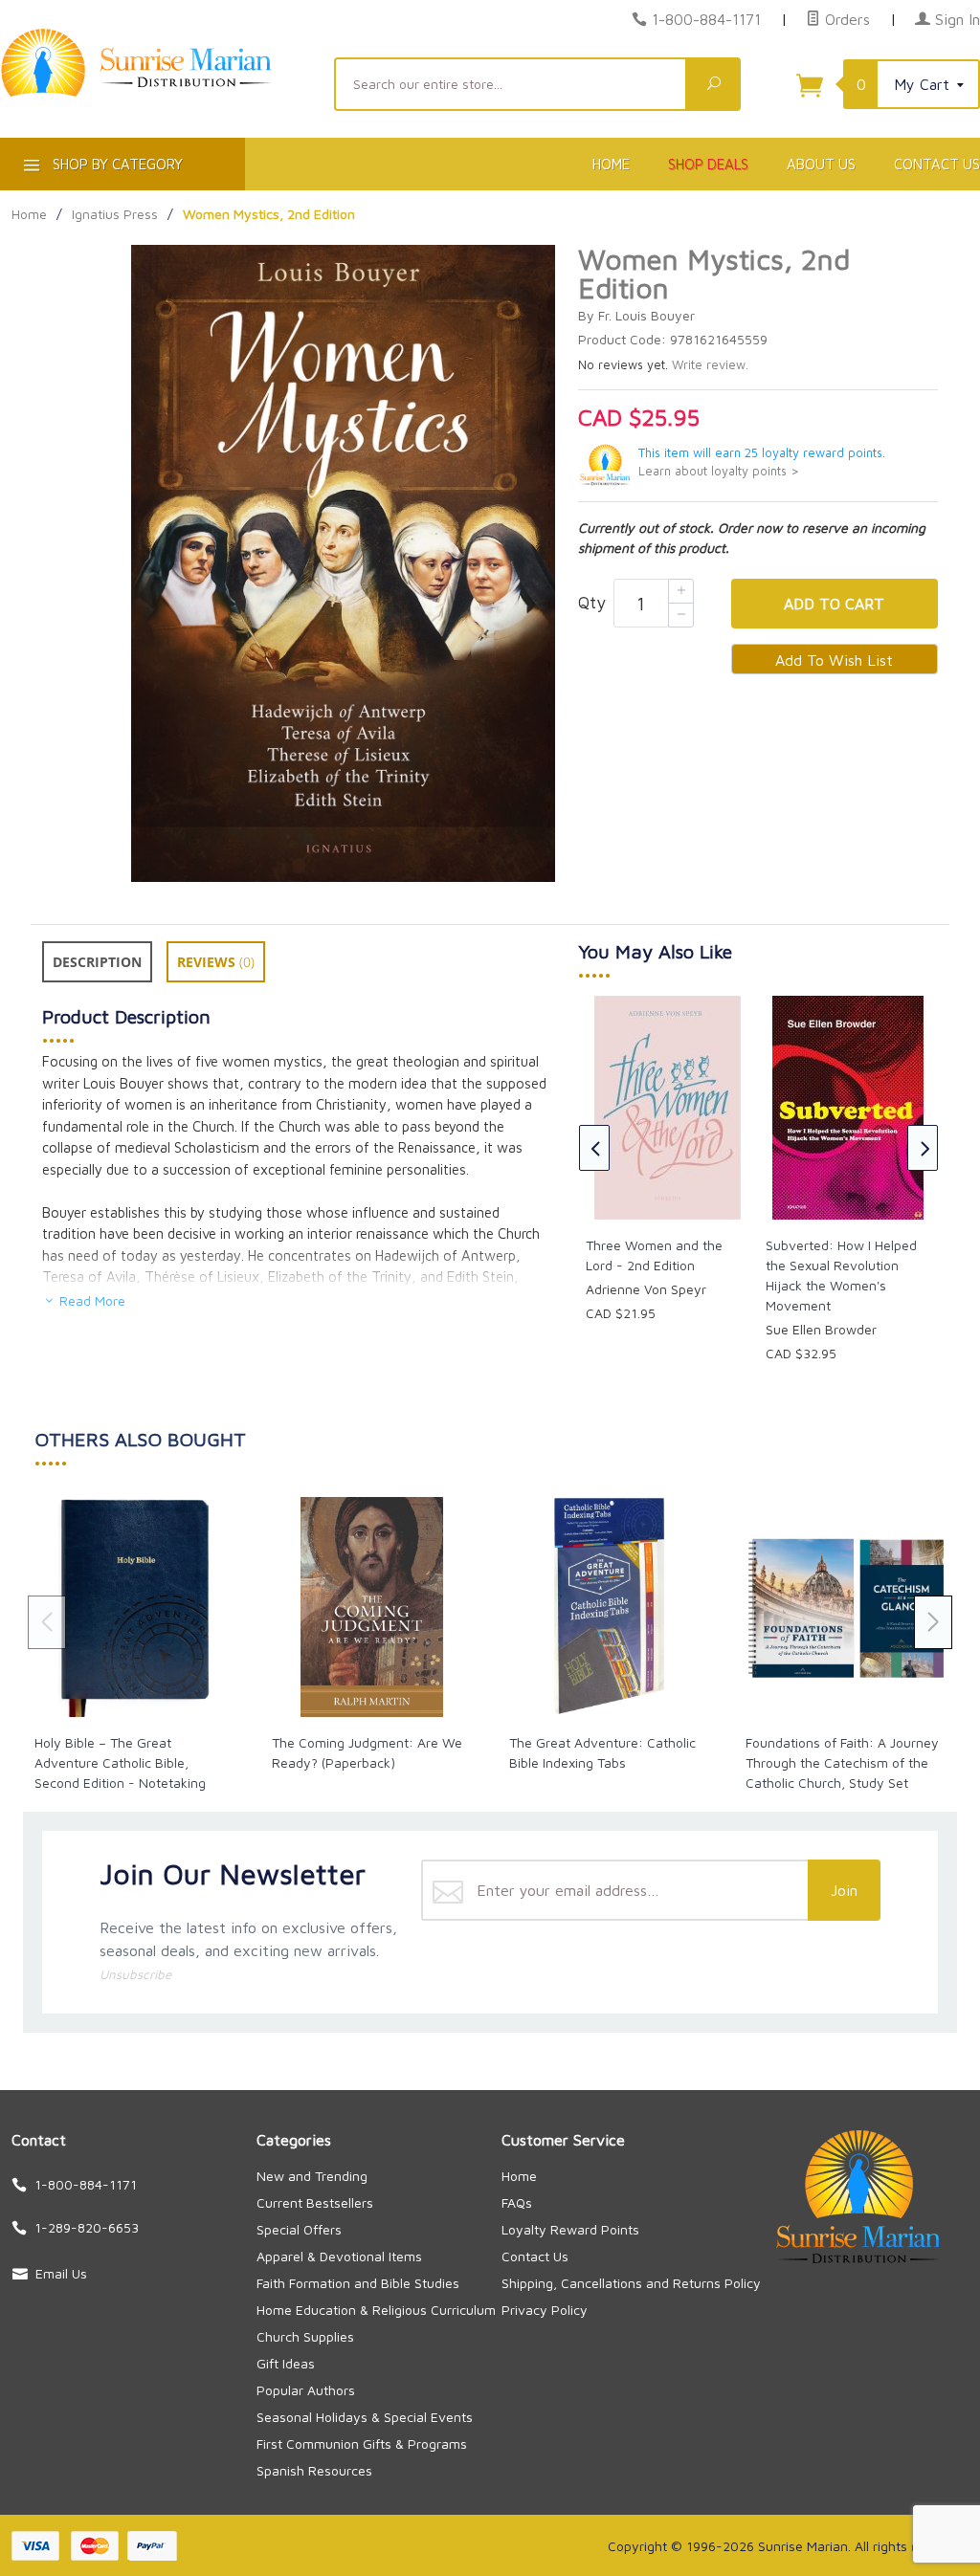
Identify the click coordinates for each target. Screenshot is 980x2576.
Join (844, 1890)
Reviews (216, 962)
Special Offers (299, 2229)
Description (97, 962)
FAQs (517, 2202)
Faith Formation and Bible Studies (358, 2283)
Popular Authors (306, 2390)
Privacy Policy (545, 2310)
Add (834, 604)
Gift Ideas (286, 2363)
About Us (821, 164)
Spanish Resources (314, 2470)
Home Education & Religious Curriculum (376, 2310)
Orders (845, 19)
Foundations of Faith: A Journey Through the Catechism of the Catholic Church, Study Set (842, 1762)
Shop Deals (708, 164)
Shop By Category (116, 164)
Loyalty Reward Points (570, 2229)
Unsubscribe (135, 1974)
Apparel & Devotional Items (339, 2256)
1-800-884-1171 (706, 19)
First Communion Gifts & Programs (362, 2444)
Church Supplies (305, 2336)
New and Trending (312, 2176)
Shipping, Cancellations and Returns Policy (631, 2283)
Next (923, 1148)
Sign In (955, 19)
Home (611, 164)
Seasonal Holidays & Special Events (365, 2417)
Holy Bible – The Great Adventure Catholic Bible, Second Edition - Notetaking (120, 1762)
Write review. (710, 365)
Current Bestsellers (315, 2202)
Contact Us (535, 2256)
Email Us (61, 2273)
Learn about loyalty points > (719, 471)
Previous (594, 1148)
